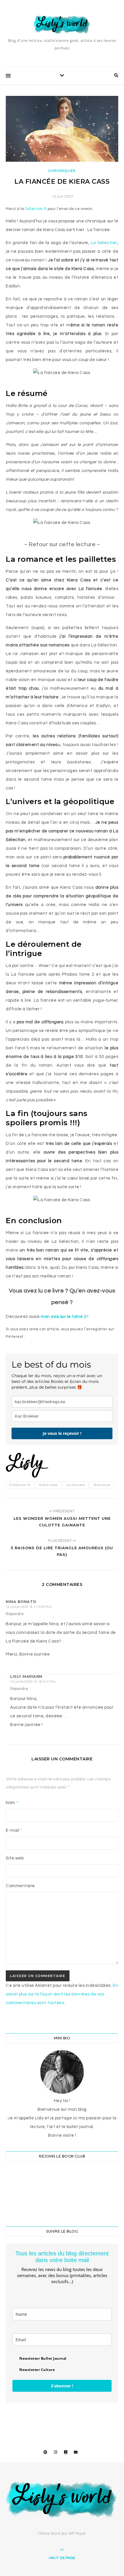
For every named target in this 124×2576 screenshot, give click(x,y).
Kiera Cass (48, 1485)
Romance (102, 1485)
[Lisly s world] (62, 24)
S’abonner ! (62, 2386)
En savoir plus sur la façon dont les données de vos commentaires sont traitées (62, 1994)
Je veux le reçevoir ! (62, 1433)
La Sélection (103, 243)
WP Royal (77, 2534)
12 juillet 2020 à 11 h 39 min (29, 1607)
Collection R (36, 209)
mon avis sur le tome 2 (64, 1317)
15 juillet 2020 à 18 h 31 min (33, 1682)
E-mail (14, 1830)
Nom (12, 1803)
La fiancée (76, 1485)
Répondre (15, 1614)
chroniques (62, 171)
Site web (15, 1858)
